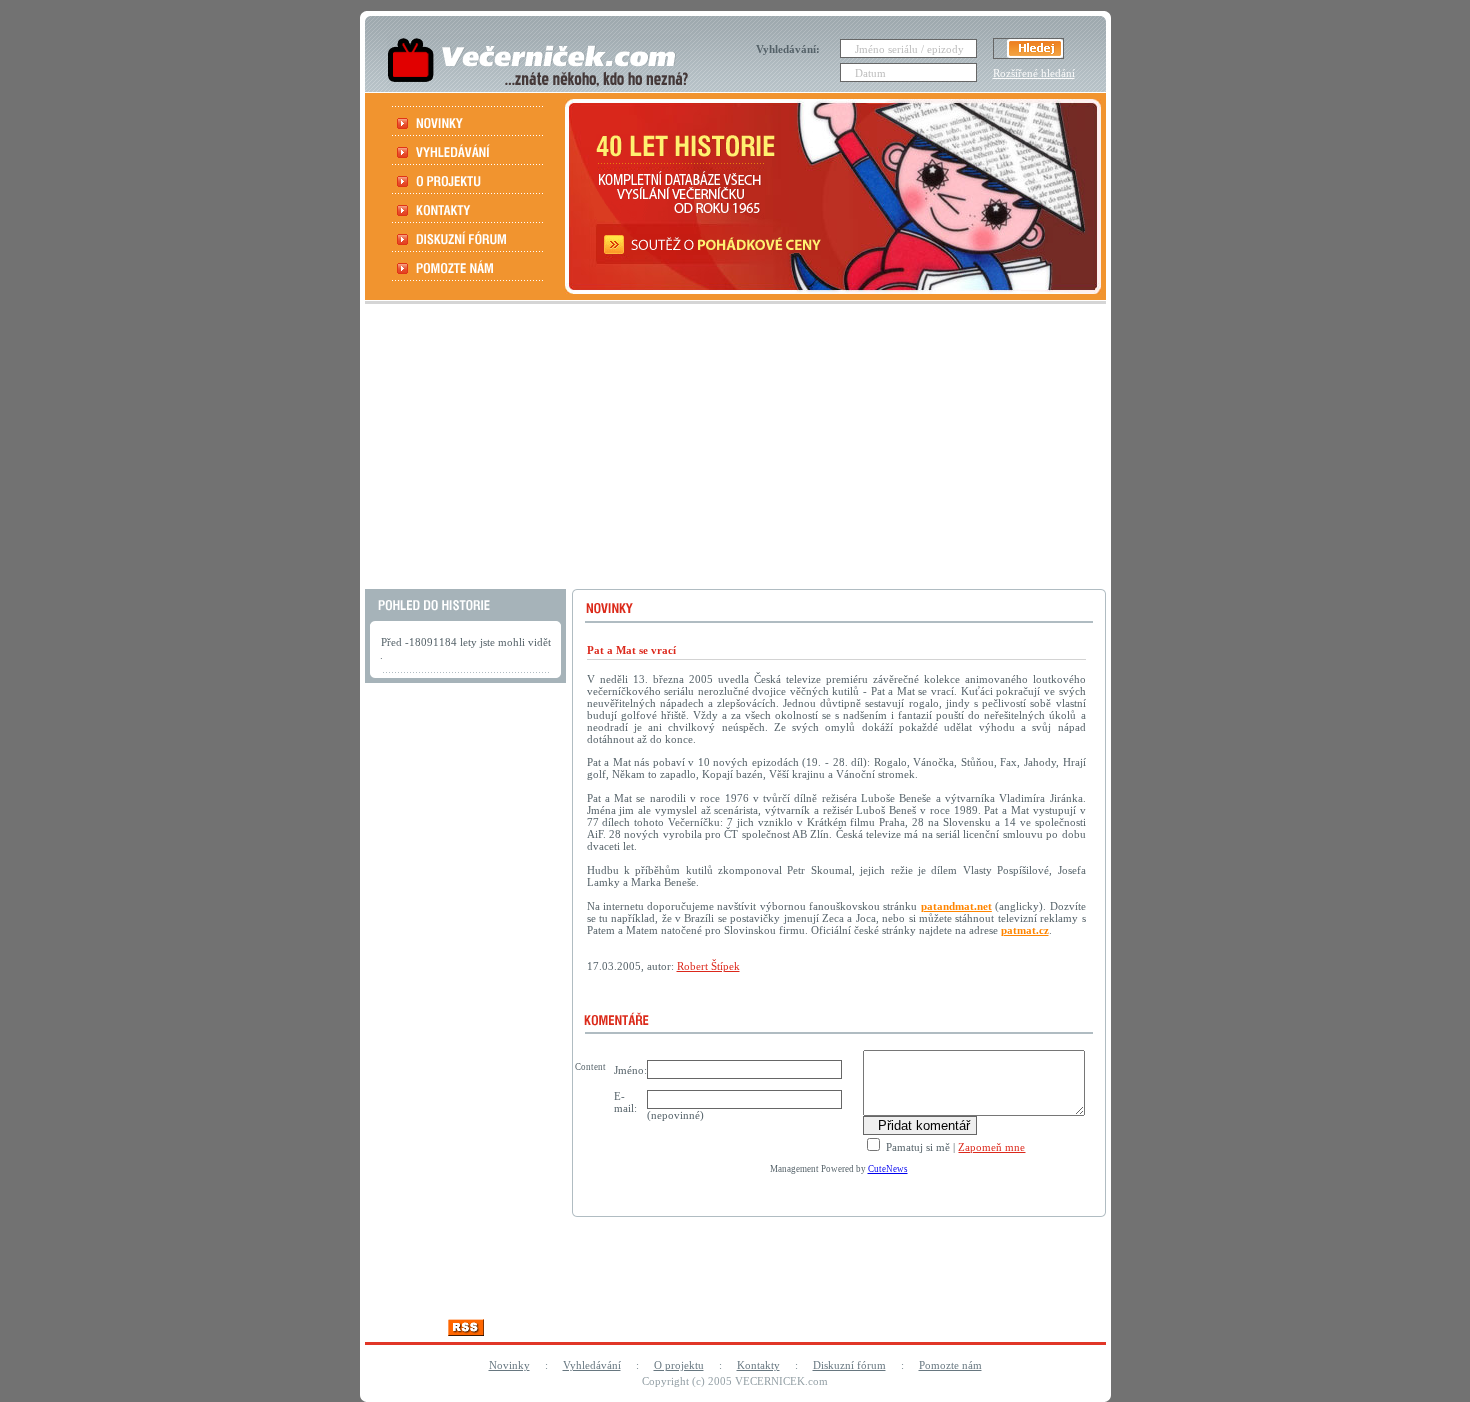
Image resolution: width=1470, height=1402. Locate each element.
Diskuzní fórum (849, 1365)
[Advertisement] (733, 449)
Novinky (509, 1365)
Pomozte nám (950, 1365)
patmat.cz (1025, 930)
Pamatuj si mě (916, 1147)
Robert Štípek (708, 966)
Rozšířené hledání (1034, 73)
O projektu (679, 1365)
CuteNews (888, 1169)
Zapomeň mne (991, 1147)
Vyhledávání (592, 1365)
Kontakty (758, 1365)
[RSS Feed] (466, 1330)
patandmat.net (956, 906)
